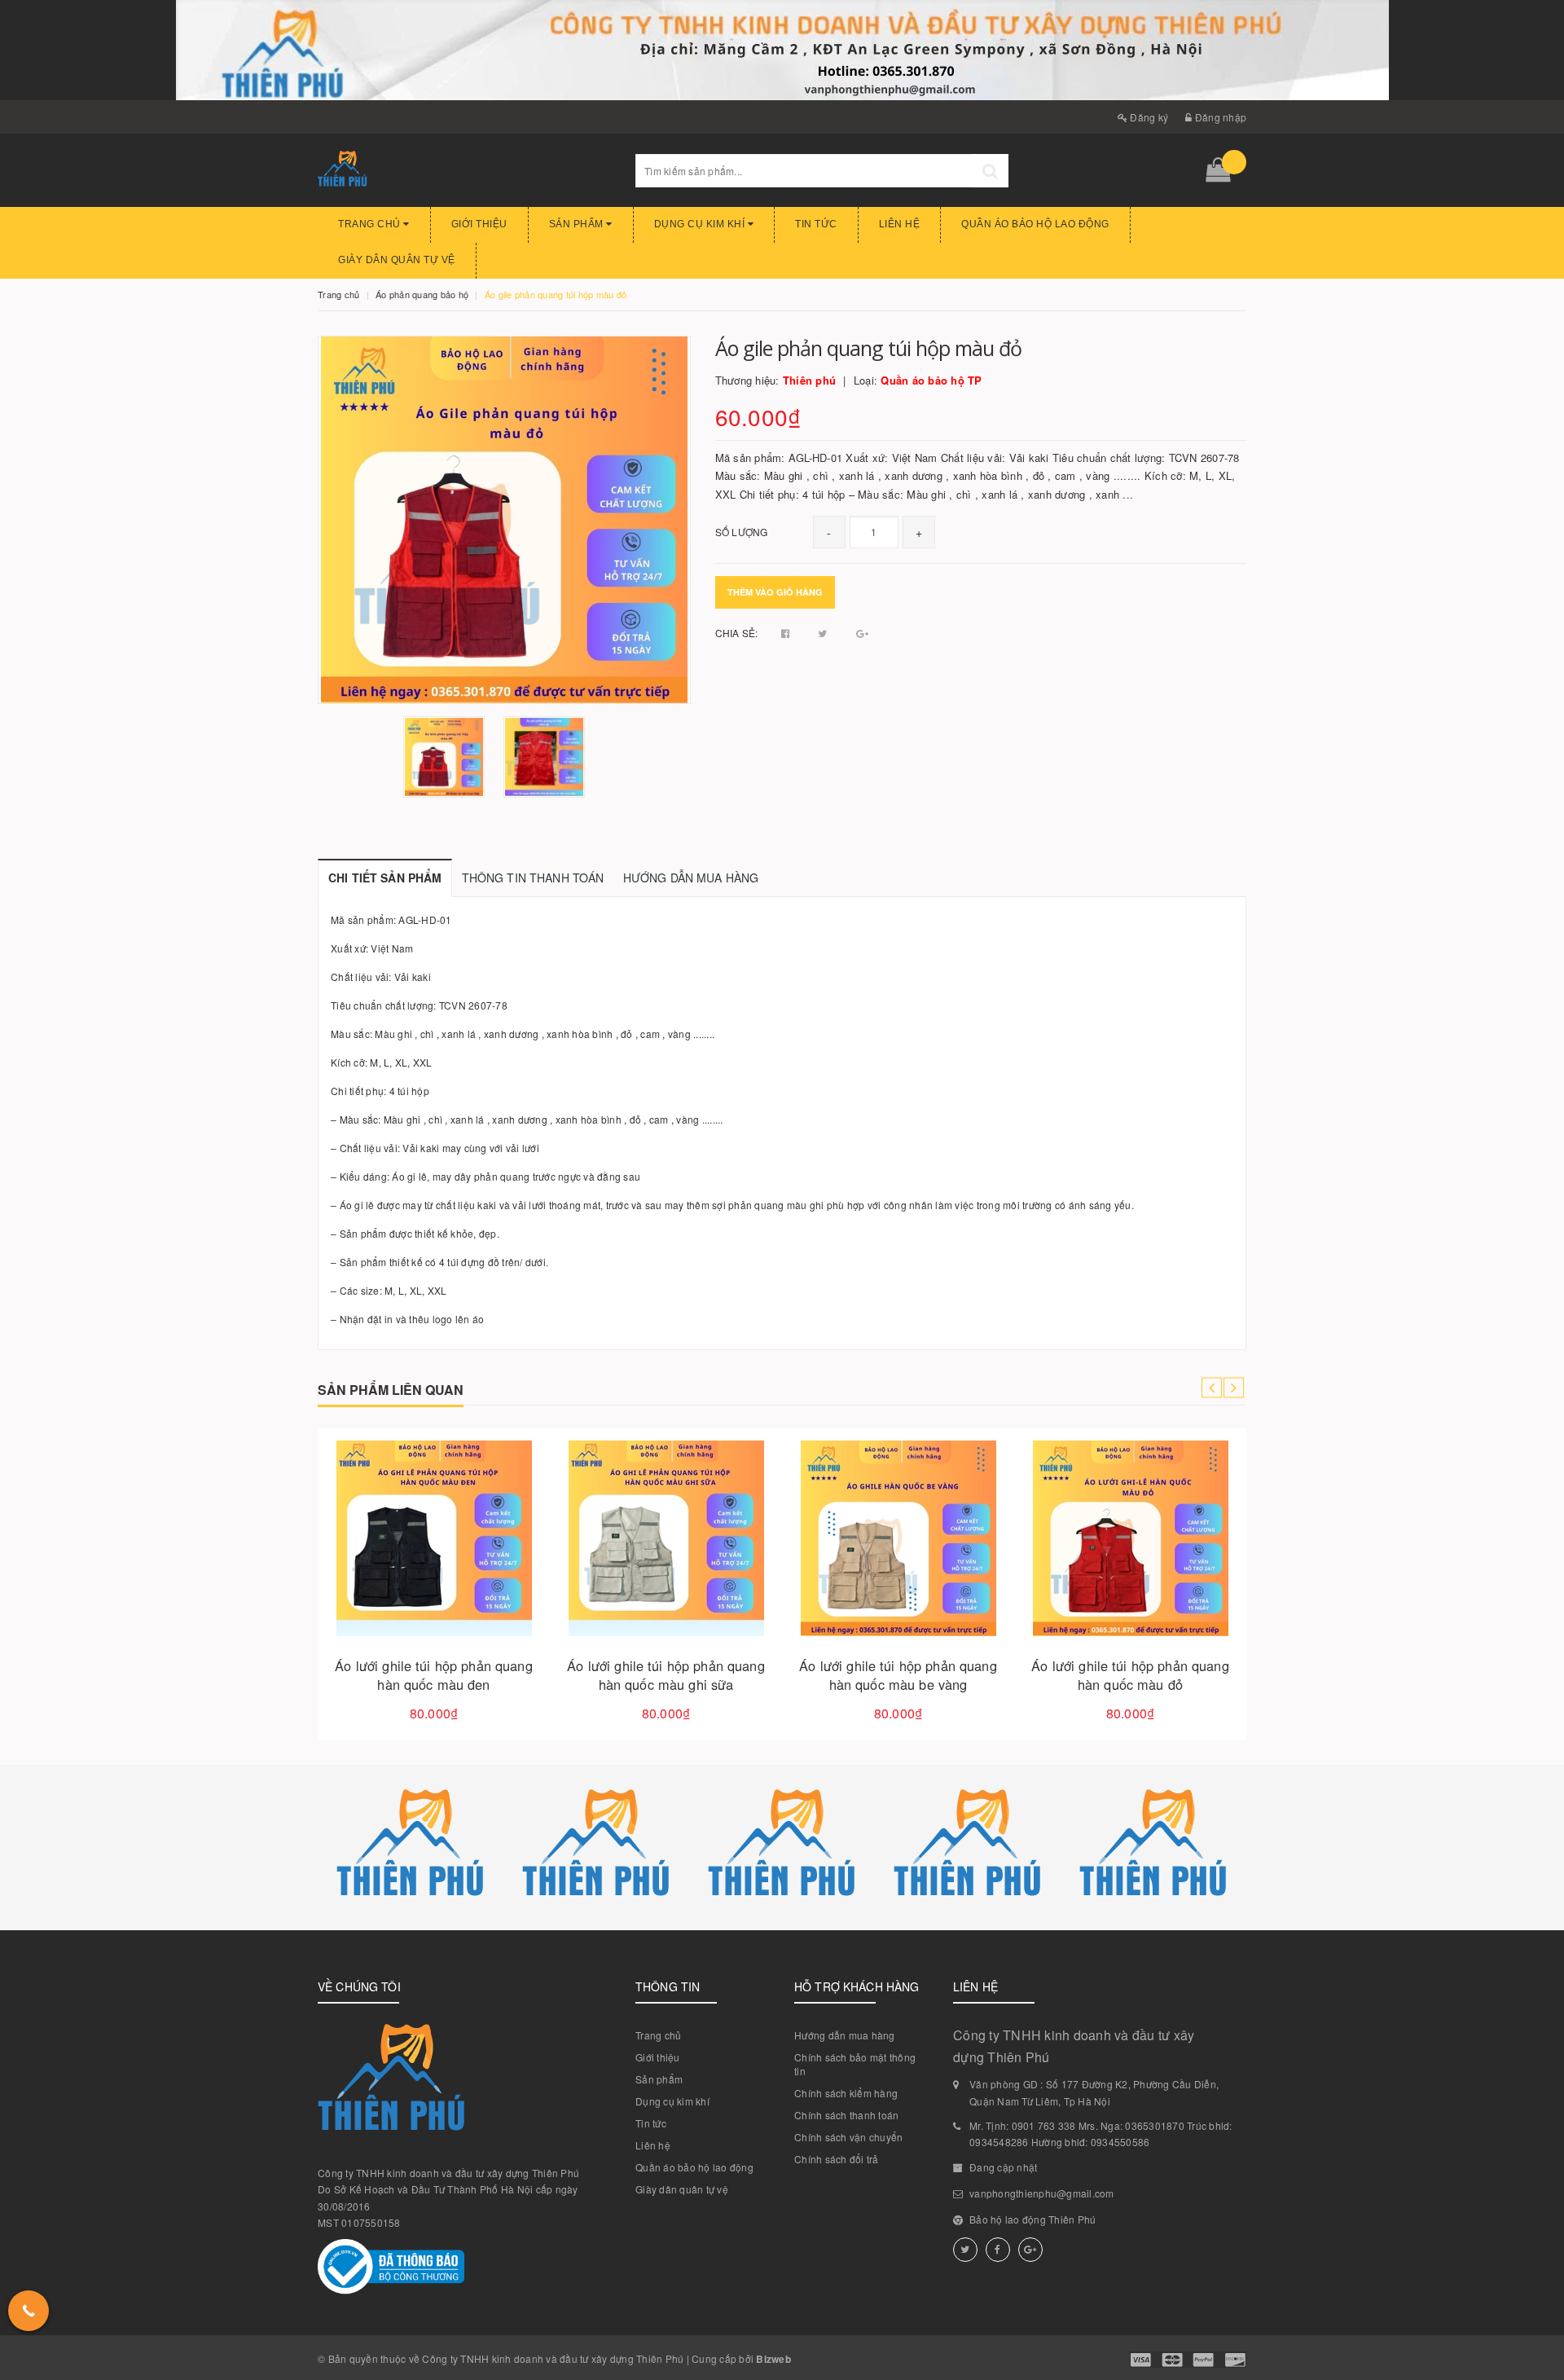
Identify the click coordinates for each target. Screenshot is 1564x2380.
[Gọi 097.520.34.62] (29, 2311)
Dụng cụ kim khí (701, 224)
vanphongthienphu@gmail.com (1042, 2193)
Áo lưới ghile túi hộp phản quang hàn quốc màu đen (433, 1675)
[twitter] (965, 2250)
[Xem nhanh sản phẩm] (491, 1585)
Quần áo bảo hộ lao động (1035, 224)
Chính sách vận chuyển (848, 2137)
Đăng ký (1148, 117)
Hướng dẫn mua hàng (845, 2035)
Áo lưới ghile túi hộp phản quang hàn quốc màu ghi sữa (666, 1675)
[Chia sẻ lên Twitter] (824, 633)
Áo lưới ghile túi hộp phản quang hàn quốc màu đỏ (1130, 1675)
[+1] (862, 633)
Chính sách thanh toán (846, 2115)
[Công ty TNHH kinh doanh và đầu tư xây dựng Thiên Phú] (411, 1848)
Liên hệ (900, 224)
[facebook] (998, 2250)
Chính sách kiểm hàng (846, 2093)
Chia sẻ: (737, 633)
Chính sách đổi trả (837, 2159)
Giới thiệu (479, 224)
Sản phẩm (578, 224)
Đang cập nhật (1003, 2167)
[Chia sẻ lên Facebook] (787, 633)
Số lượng (742, 532)
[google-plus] (1030, 2250)
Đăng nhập (1219, 117)
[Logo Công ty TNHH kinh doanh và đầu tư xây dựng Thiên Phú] (464, 170)
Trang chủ (371, 224)
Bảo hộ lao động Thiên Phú (1032, 2219)
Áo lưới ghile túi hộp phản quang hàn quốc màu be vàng (898, 1675)
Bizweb (773, 2359)
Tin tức (816, 224)
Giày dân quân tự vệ (397, 260)
